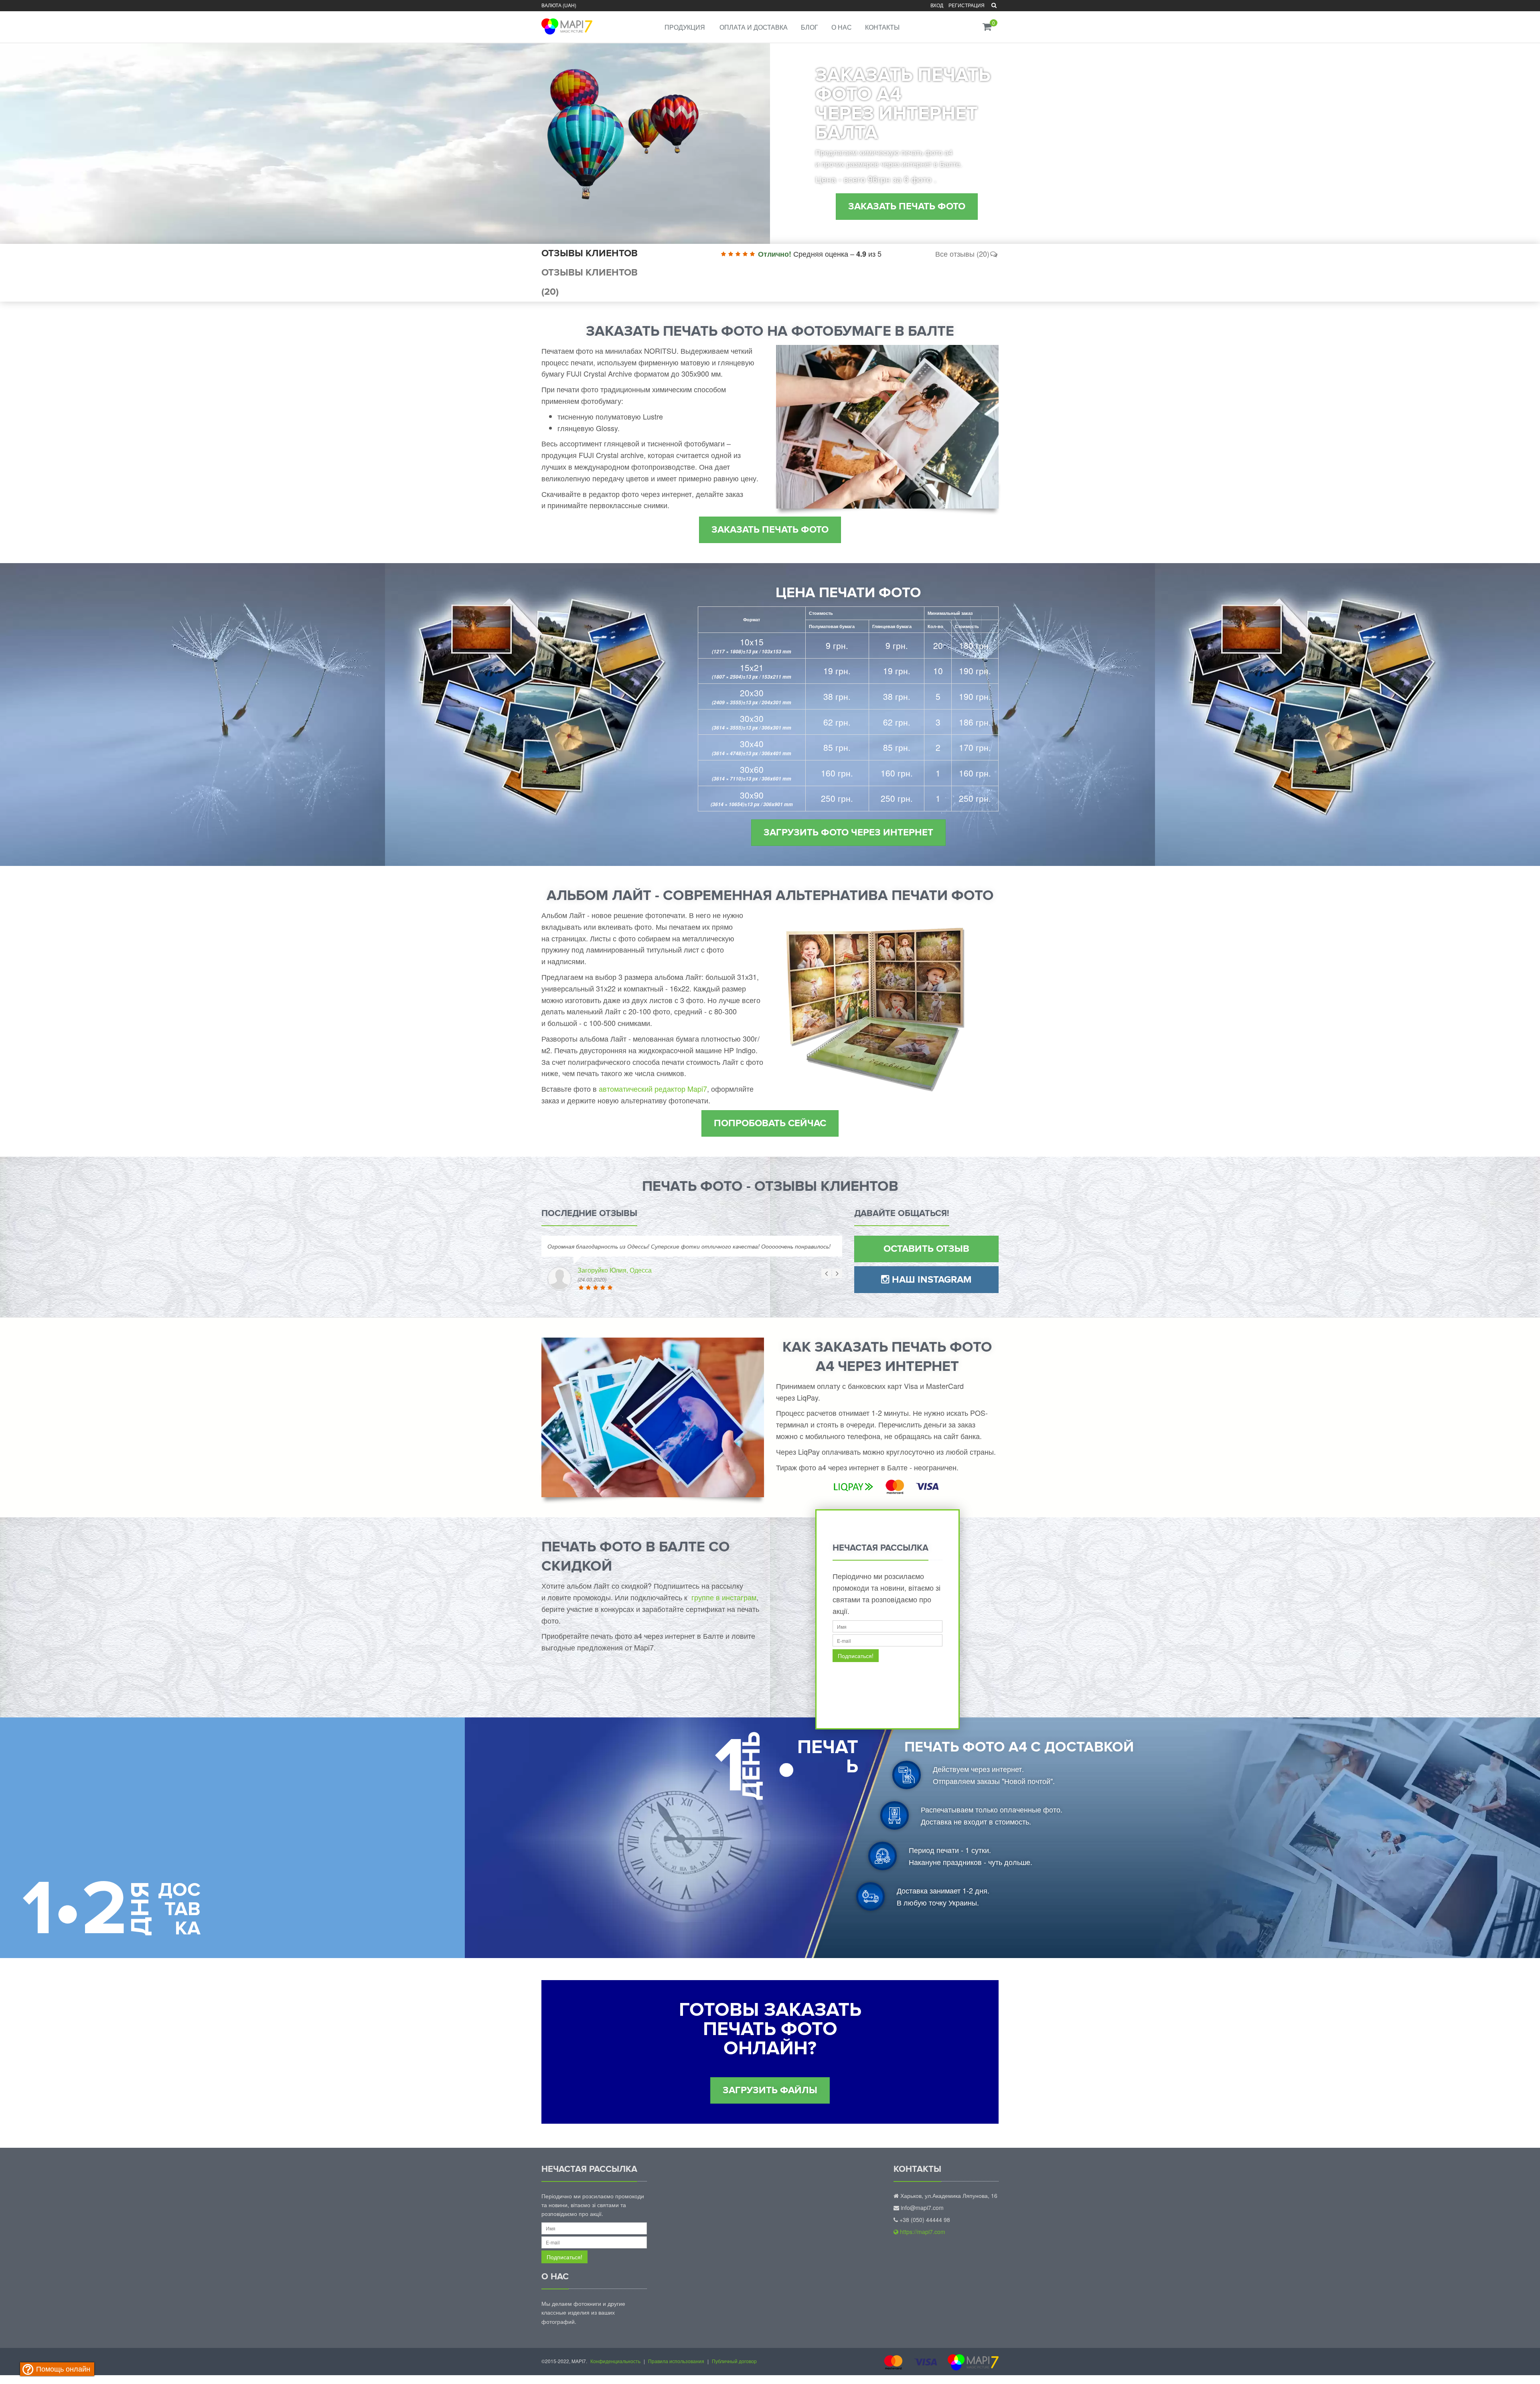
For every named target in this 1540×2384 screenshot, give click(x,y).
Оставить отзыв (926, 1249)
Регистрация (967, 5)
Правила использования (676, 2361)
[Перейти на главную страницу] (566, 21)
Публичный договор (734, 2361)
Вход (937, 5)
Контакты (882, 27)
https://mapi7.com (922, 2232)
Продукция (685, 27)
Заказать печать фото (907, 206)
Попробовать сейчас (770, 1123)
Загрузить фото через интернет (848, 832)
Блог (810, 27)
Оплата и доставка (754, 27)
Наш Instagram (931, 1280)
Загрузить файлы (770, 2090)
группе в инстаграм (724, 1597)
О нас (842, 27)
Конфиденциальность (615, 2361)
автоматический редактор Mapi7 (653, 1089)
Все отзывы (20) (962, 253)
